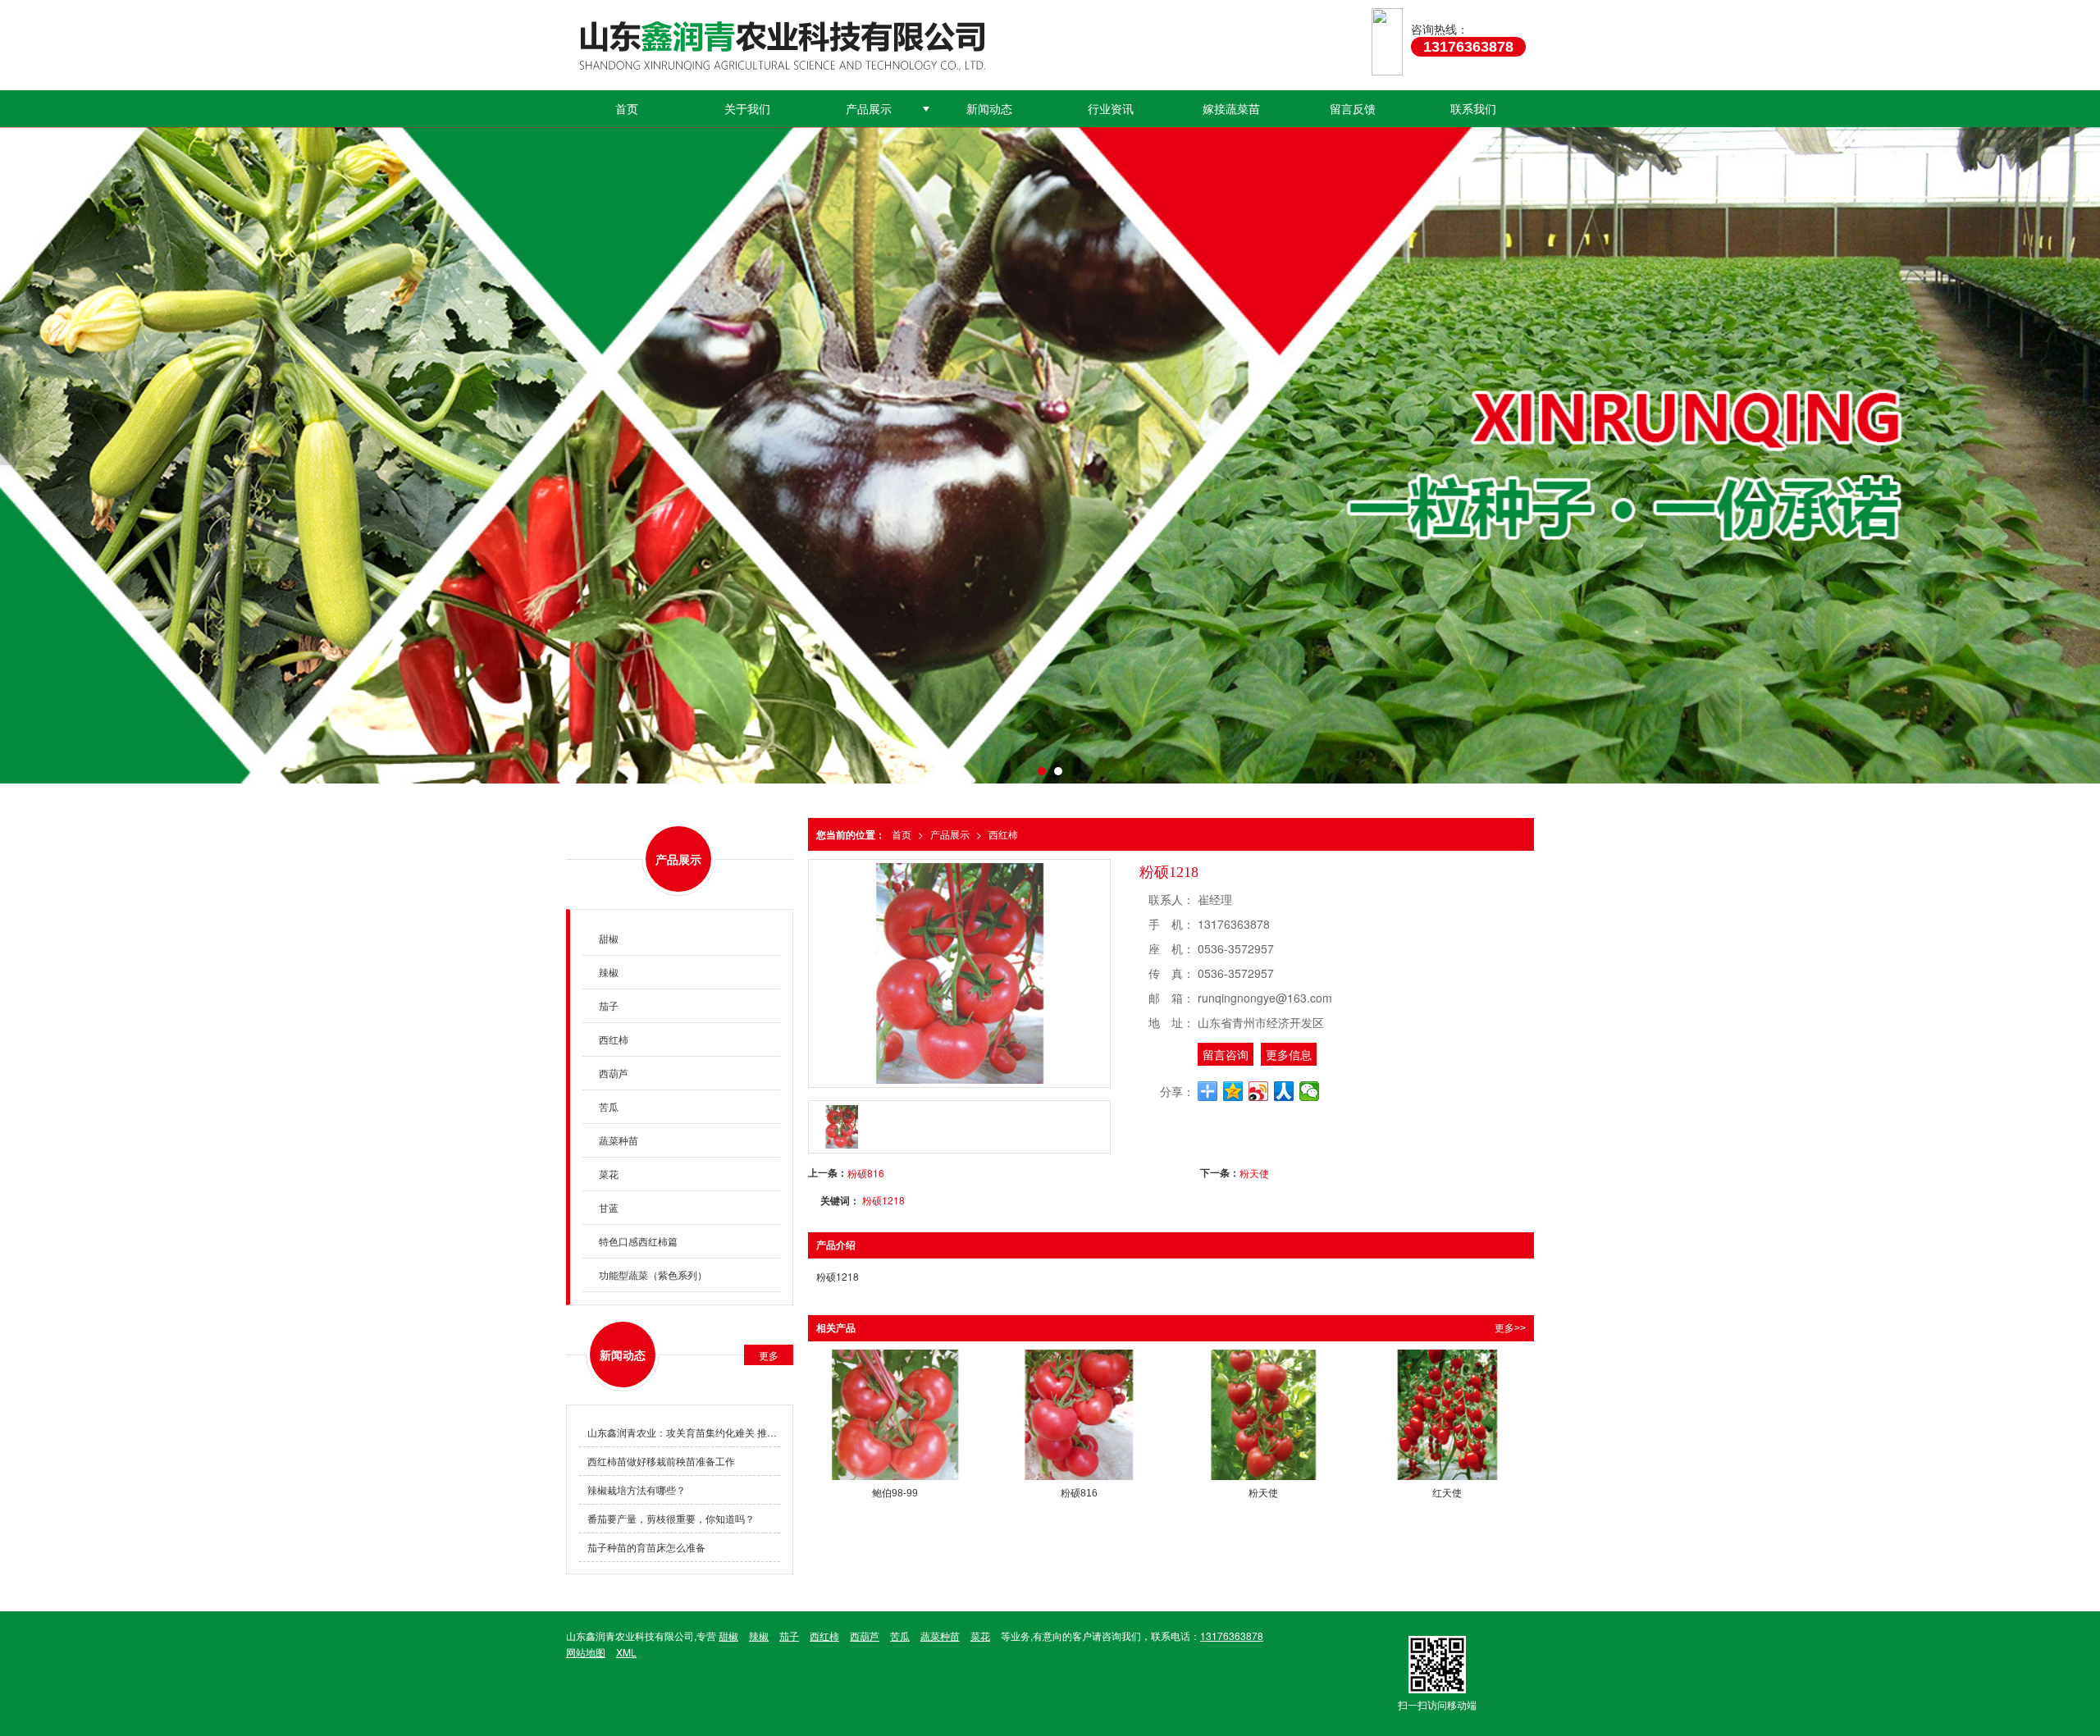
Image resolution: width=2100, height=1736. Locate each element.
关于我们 (747, 108)
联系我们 (1473, 108)
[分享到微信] (1310, 1091)
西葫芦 (614, 1073)
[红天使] (1447, 1415)
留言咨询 (1226, 1054)
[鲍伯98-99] (895, 1415)
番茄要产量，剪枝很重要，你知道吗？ (671, 1518)
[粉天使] (1263, 1415)
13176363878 (1232, 1635)
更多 (769, 1355)
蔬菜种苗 (619, 1140)
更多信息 (1289, 1054)
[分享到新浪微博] (1259, 1091)
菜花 (609, 1174)
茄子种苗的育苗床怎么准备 (646, 1547)
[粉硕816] (1079, 1415)
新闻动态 (989, 108)
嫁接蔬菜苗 (1231, 108)
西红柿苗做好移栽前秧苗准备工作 (661, 1461)
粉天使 (1254, 1173)
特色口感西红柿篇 (638, 1241)
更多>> (1510, 1328)
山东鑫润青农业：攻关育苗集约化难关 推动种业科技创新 (684, 1432)
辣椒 (609, 972)
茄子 (609, 1005)
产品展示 (869, 108)
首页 (627, 108)
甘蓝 (609, 1207)
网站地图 (586, 1652)
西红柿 (1003, 834)
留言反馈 (1353, 108)
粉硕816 (866, 1173)
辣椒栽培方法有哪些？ (637, 1489)
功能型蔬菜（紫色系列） (653, 1275)
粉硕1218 (883, 1200)
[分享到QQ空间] (1233, 1091)
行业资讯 (1111, 108)
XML (626, 1652)
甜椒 (609, 938)
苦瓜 (609, 1106)
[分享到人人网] (1284, 1091)
